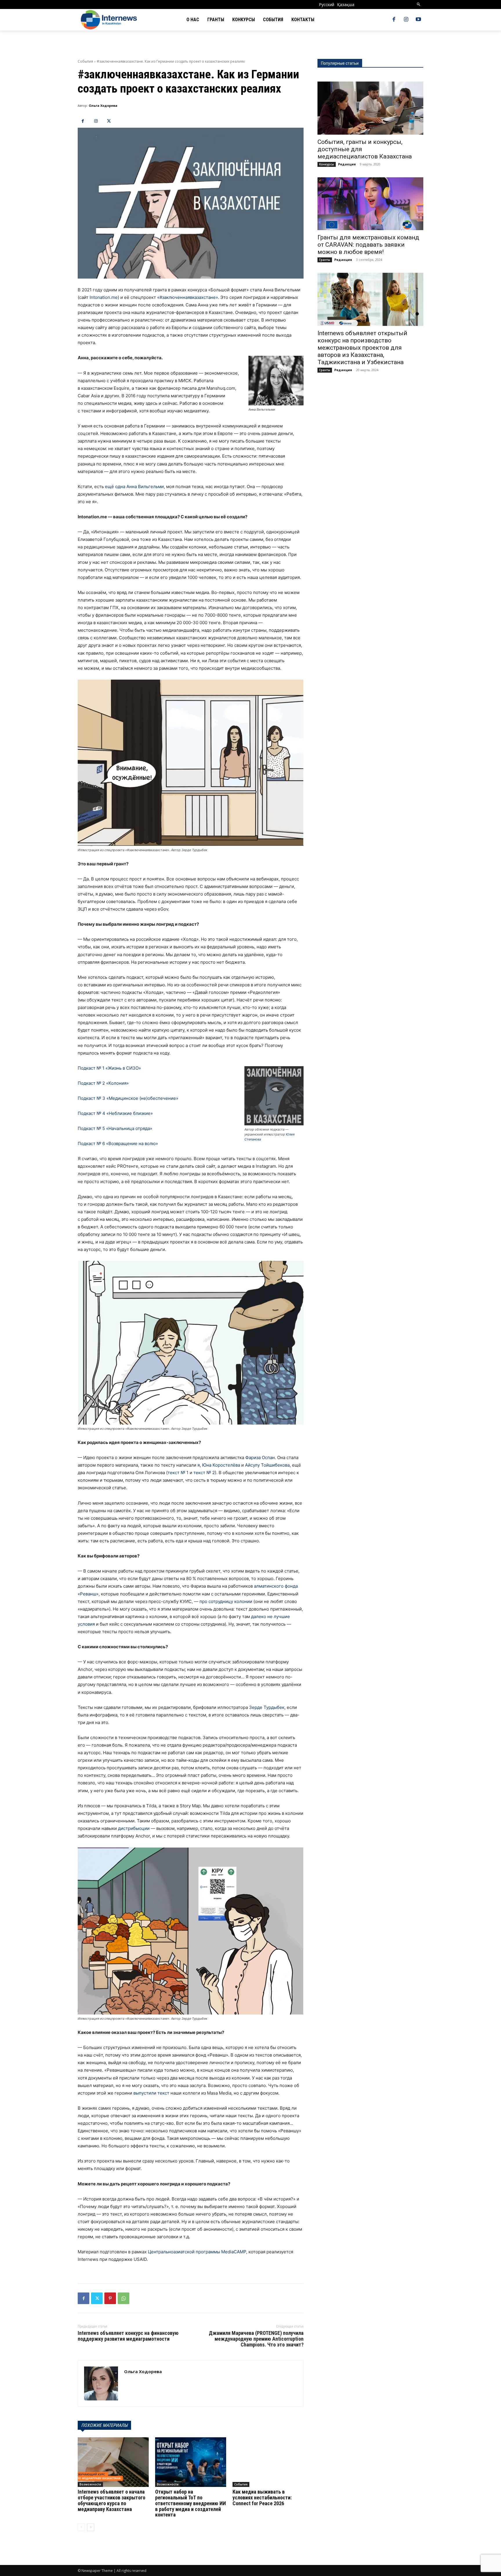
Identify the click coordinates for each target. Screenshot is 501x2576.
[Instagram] (406, 20)
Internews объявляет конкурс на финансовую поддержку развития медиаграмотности (128, 2336)
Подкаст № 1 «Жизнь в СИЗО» (109, 1068)
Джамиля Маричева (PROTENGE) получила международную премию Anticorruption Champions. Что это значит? (256, 2339)
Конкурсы (327, 164)
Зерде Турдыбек (267, 1707)
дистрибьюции (134, 1828)
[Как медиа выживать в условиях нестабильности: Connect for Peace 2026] (268, 2462)
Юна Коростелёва (221, 1465)
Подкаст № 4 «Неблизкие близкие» (115, 1113)
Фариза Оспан (260, 1457)
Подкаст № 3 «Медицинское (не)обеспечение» (128, 1098)
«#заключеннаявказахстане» (188, 297)
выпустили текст (151, 2093)
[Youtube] (418, 20)
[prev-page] (81, 2527)
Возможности (90, 2484)
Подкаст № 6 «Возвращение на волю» (118, 1143)
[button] (419, 4)
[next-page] (91, 2527)
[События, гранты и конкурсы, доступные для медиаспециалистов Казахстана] (370, 108)
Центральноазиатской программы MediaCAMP (197, 2252)
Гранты (325, 260)
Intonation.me (104, 297)
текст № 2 (204, 1473)
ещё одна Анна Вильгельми (134, 487)
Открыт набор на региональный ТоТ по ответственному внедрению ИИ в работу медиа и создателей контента (190, 2503)
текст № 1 (178, 1473)
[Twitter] (109, 121)
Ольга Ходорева (103, 105)
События (85, 61)
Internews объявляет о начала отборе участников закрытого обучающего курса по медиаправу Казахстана (111, 2500)
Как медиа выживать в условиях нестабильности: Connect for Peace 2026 (262, 2498)
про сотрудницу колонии (226, 1601)
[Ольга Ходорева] (101, 2383)
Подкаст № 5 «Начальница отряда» (115, 1128)
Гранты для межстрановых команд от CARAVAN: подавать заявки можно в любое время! (368, 245)
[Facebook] (394, 20)
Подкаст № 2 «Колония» (103, 1083)
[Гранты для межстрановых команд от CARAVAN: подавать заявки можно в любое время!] (370, 204)
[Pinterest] (110, 2298)
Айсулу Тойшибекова (267, 1465)
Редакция (347, 164)
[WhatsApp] (124, 2298)
